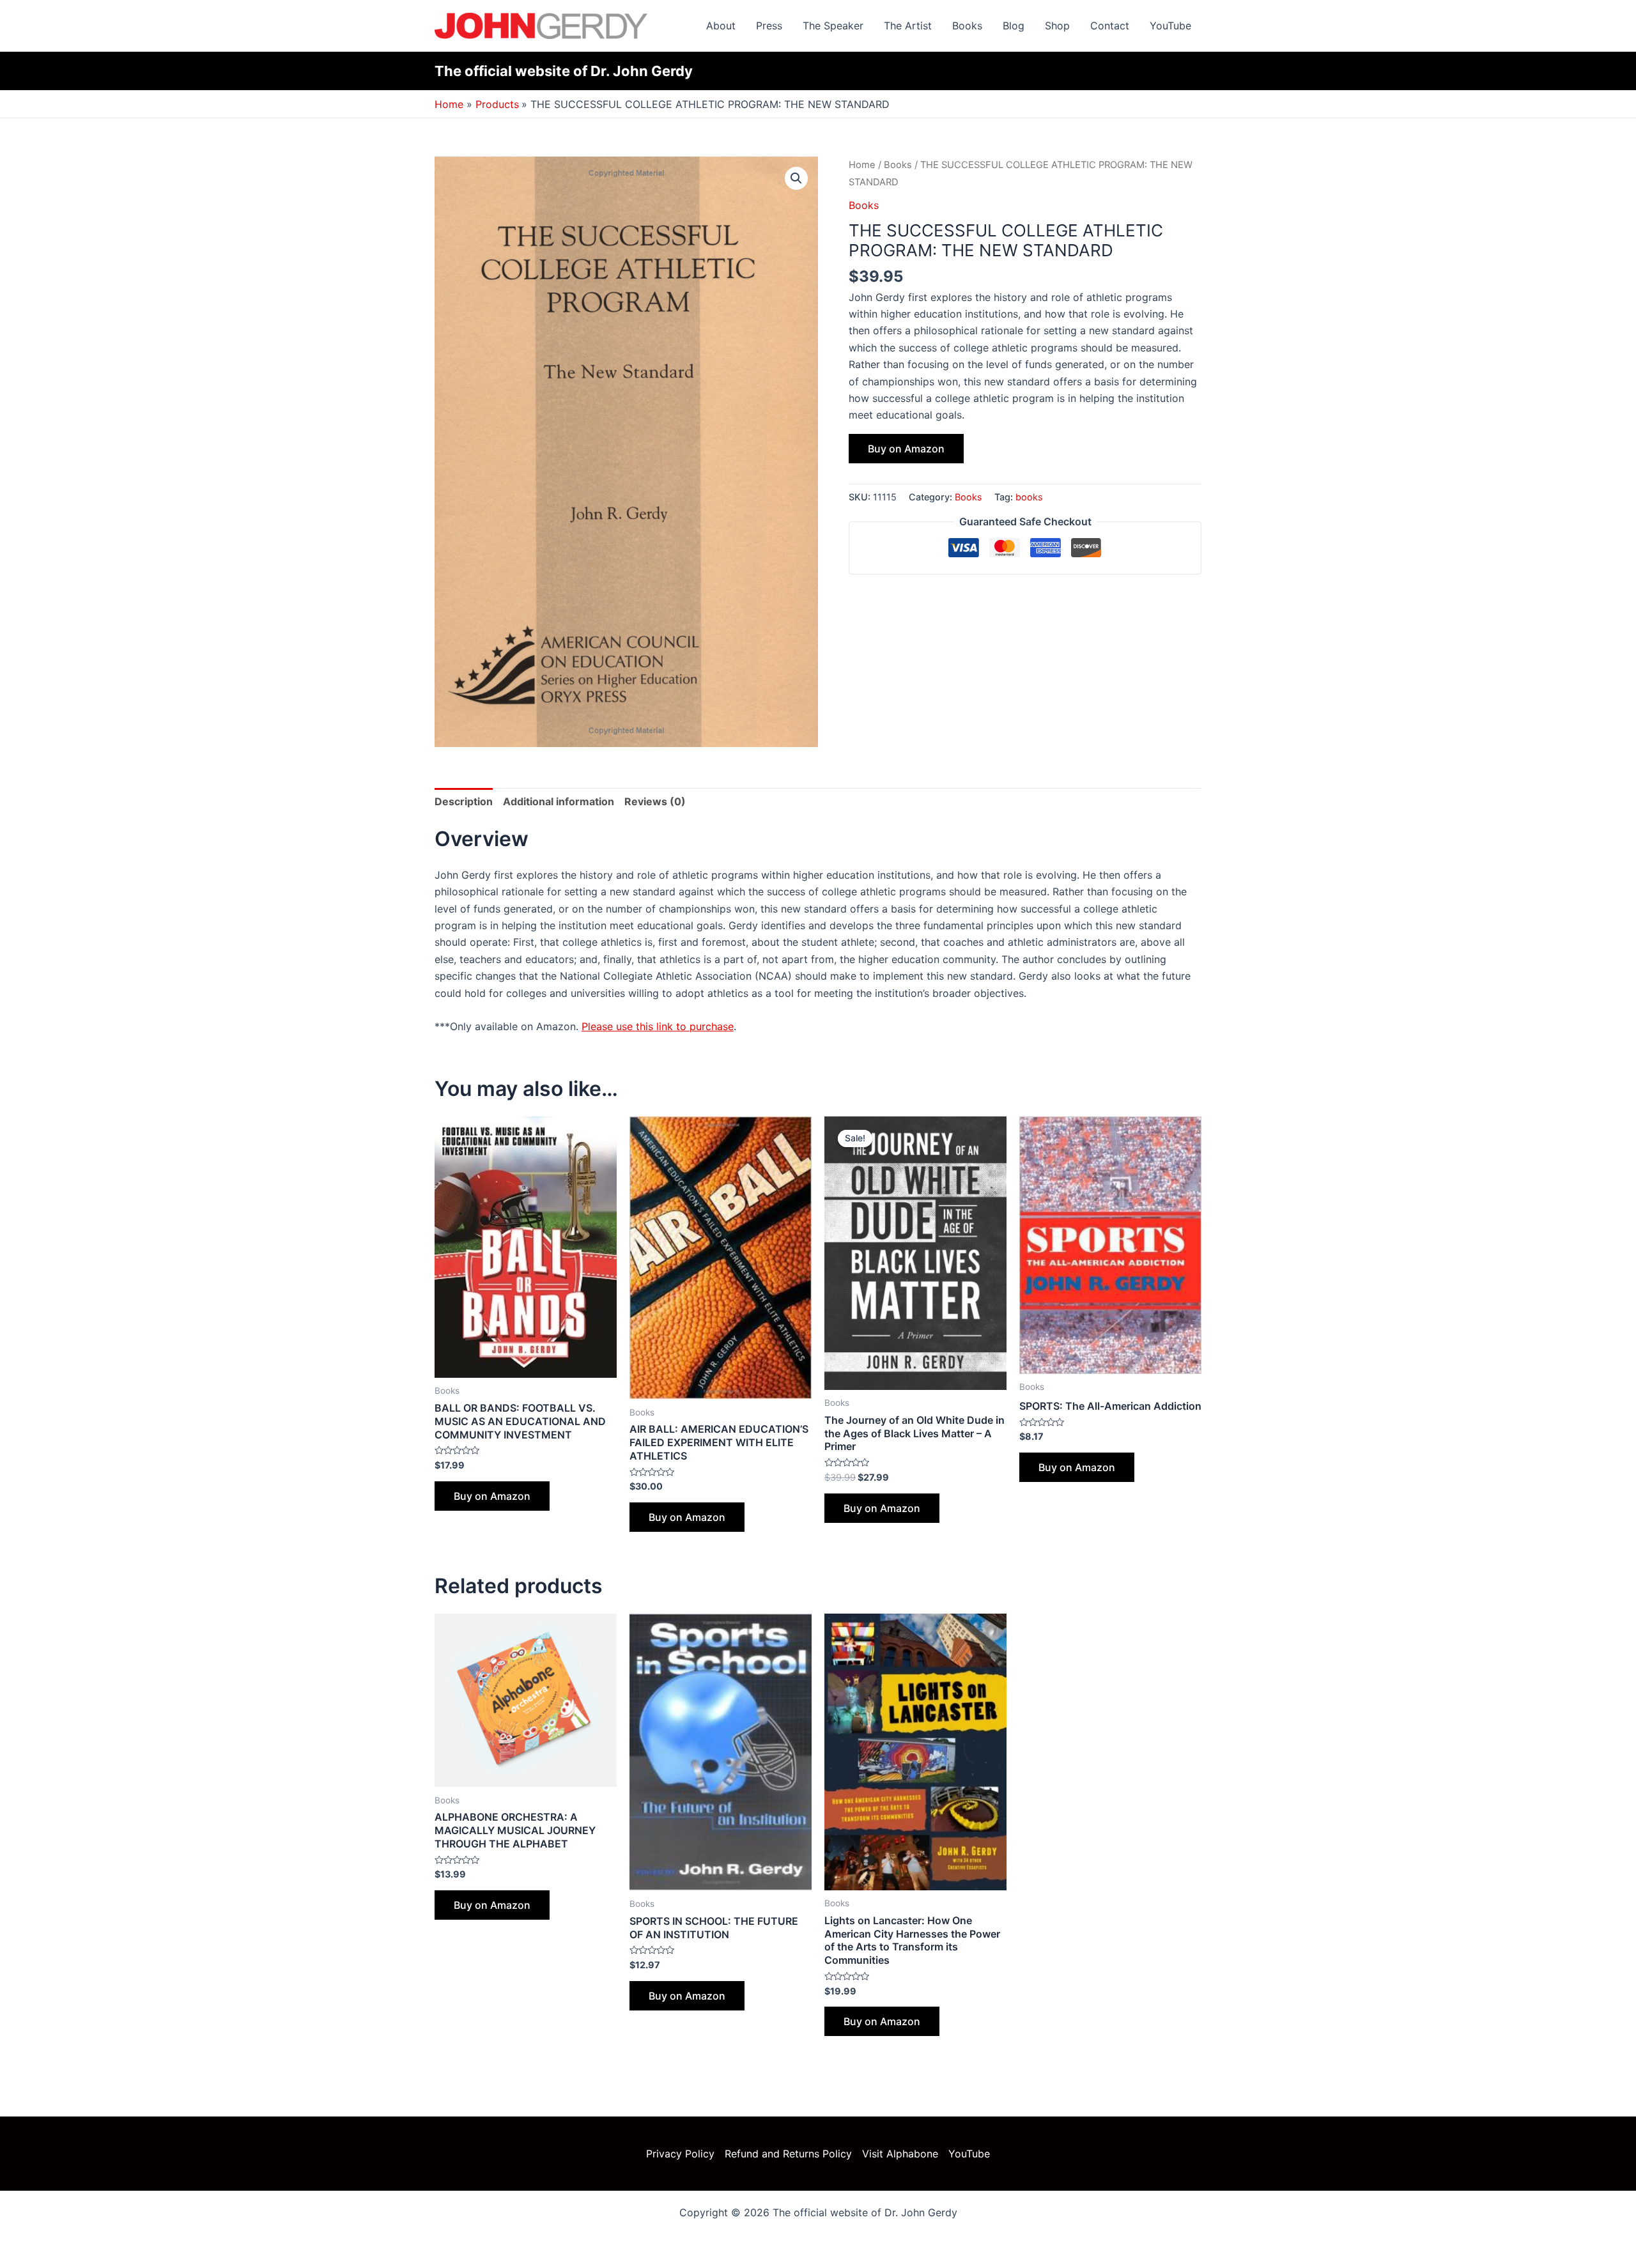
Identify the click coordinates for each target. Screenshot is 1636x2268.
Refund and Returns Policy (788, 2154)
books (1029, 497)
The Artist (908, 26)
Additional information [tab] (559, 801)
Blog (1014, 26)
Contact (1110, 26)
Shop (1057, 26)
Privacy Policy (680, 2154)
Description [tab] (464, 801)
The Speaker (833, 26)
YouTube (1170, 26)
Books (967, 26)
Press (769, 26)
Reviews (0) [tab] (655, 801)
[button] (796, 178)
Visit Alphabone (900, 2154)
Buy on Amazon (906, 449)
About (721, 26)
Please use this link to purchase (658, 1026)
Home (862, 165)
